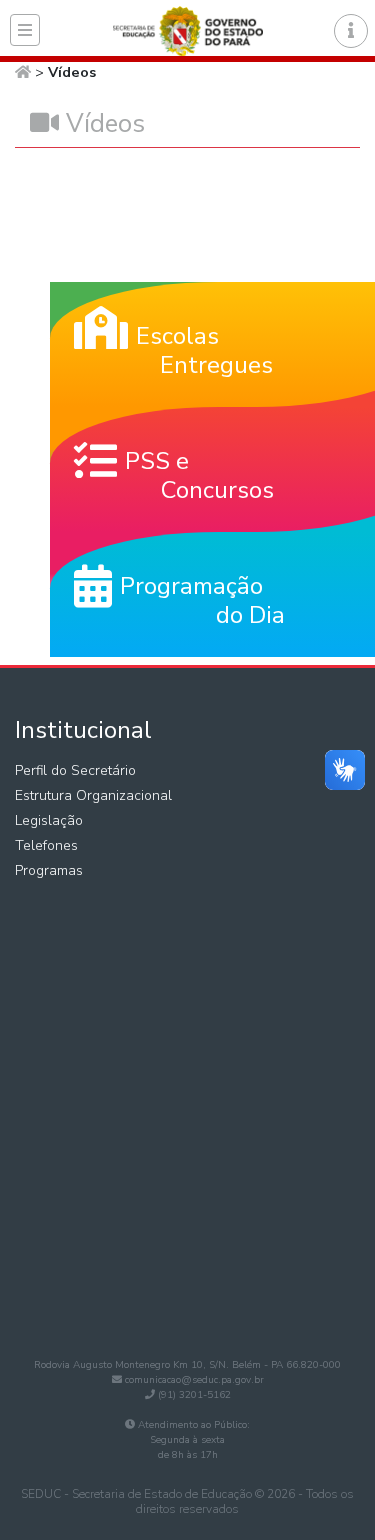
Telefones (46, 845)
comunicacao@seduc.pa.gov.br (194, 1380)
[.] (25, 30)
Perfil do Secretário (75, 770)
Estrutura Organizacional (93, 795)
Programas (49, 870)
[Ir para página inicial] (188, 28)
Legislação (49, 820)
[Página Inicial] (23, 72)
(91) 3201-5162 (194, 1395)
